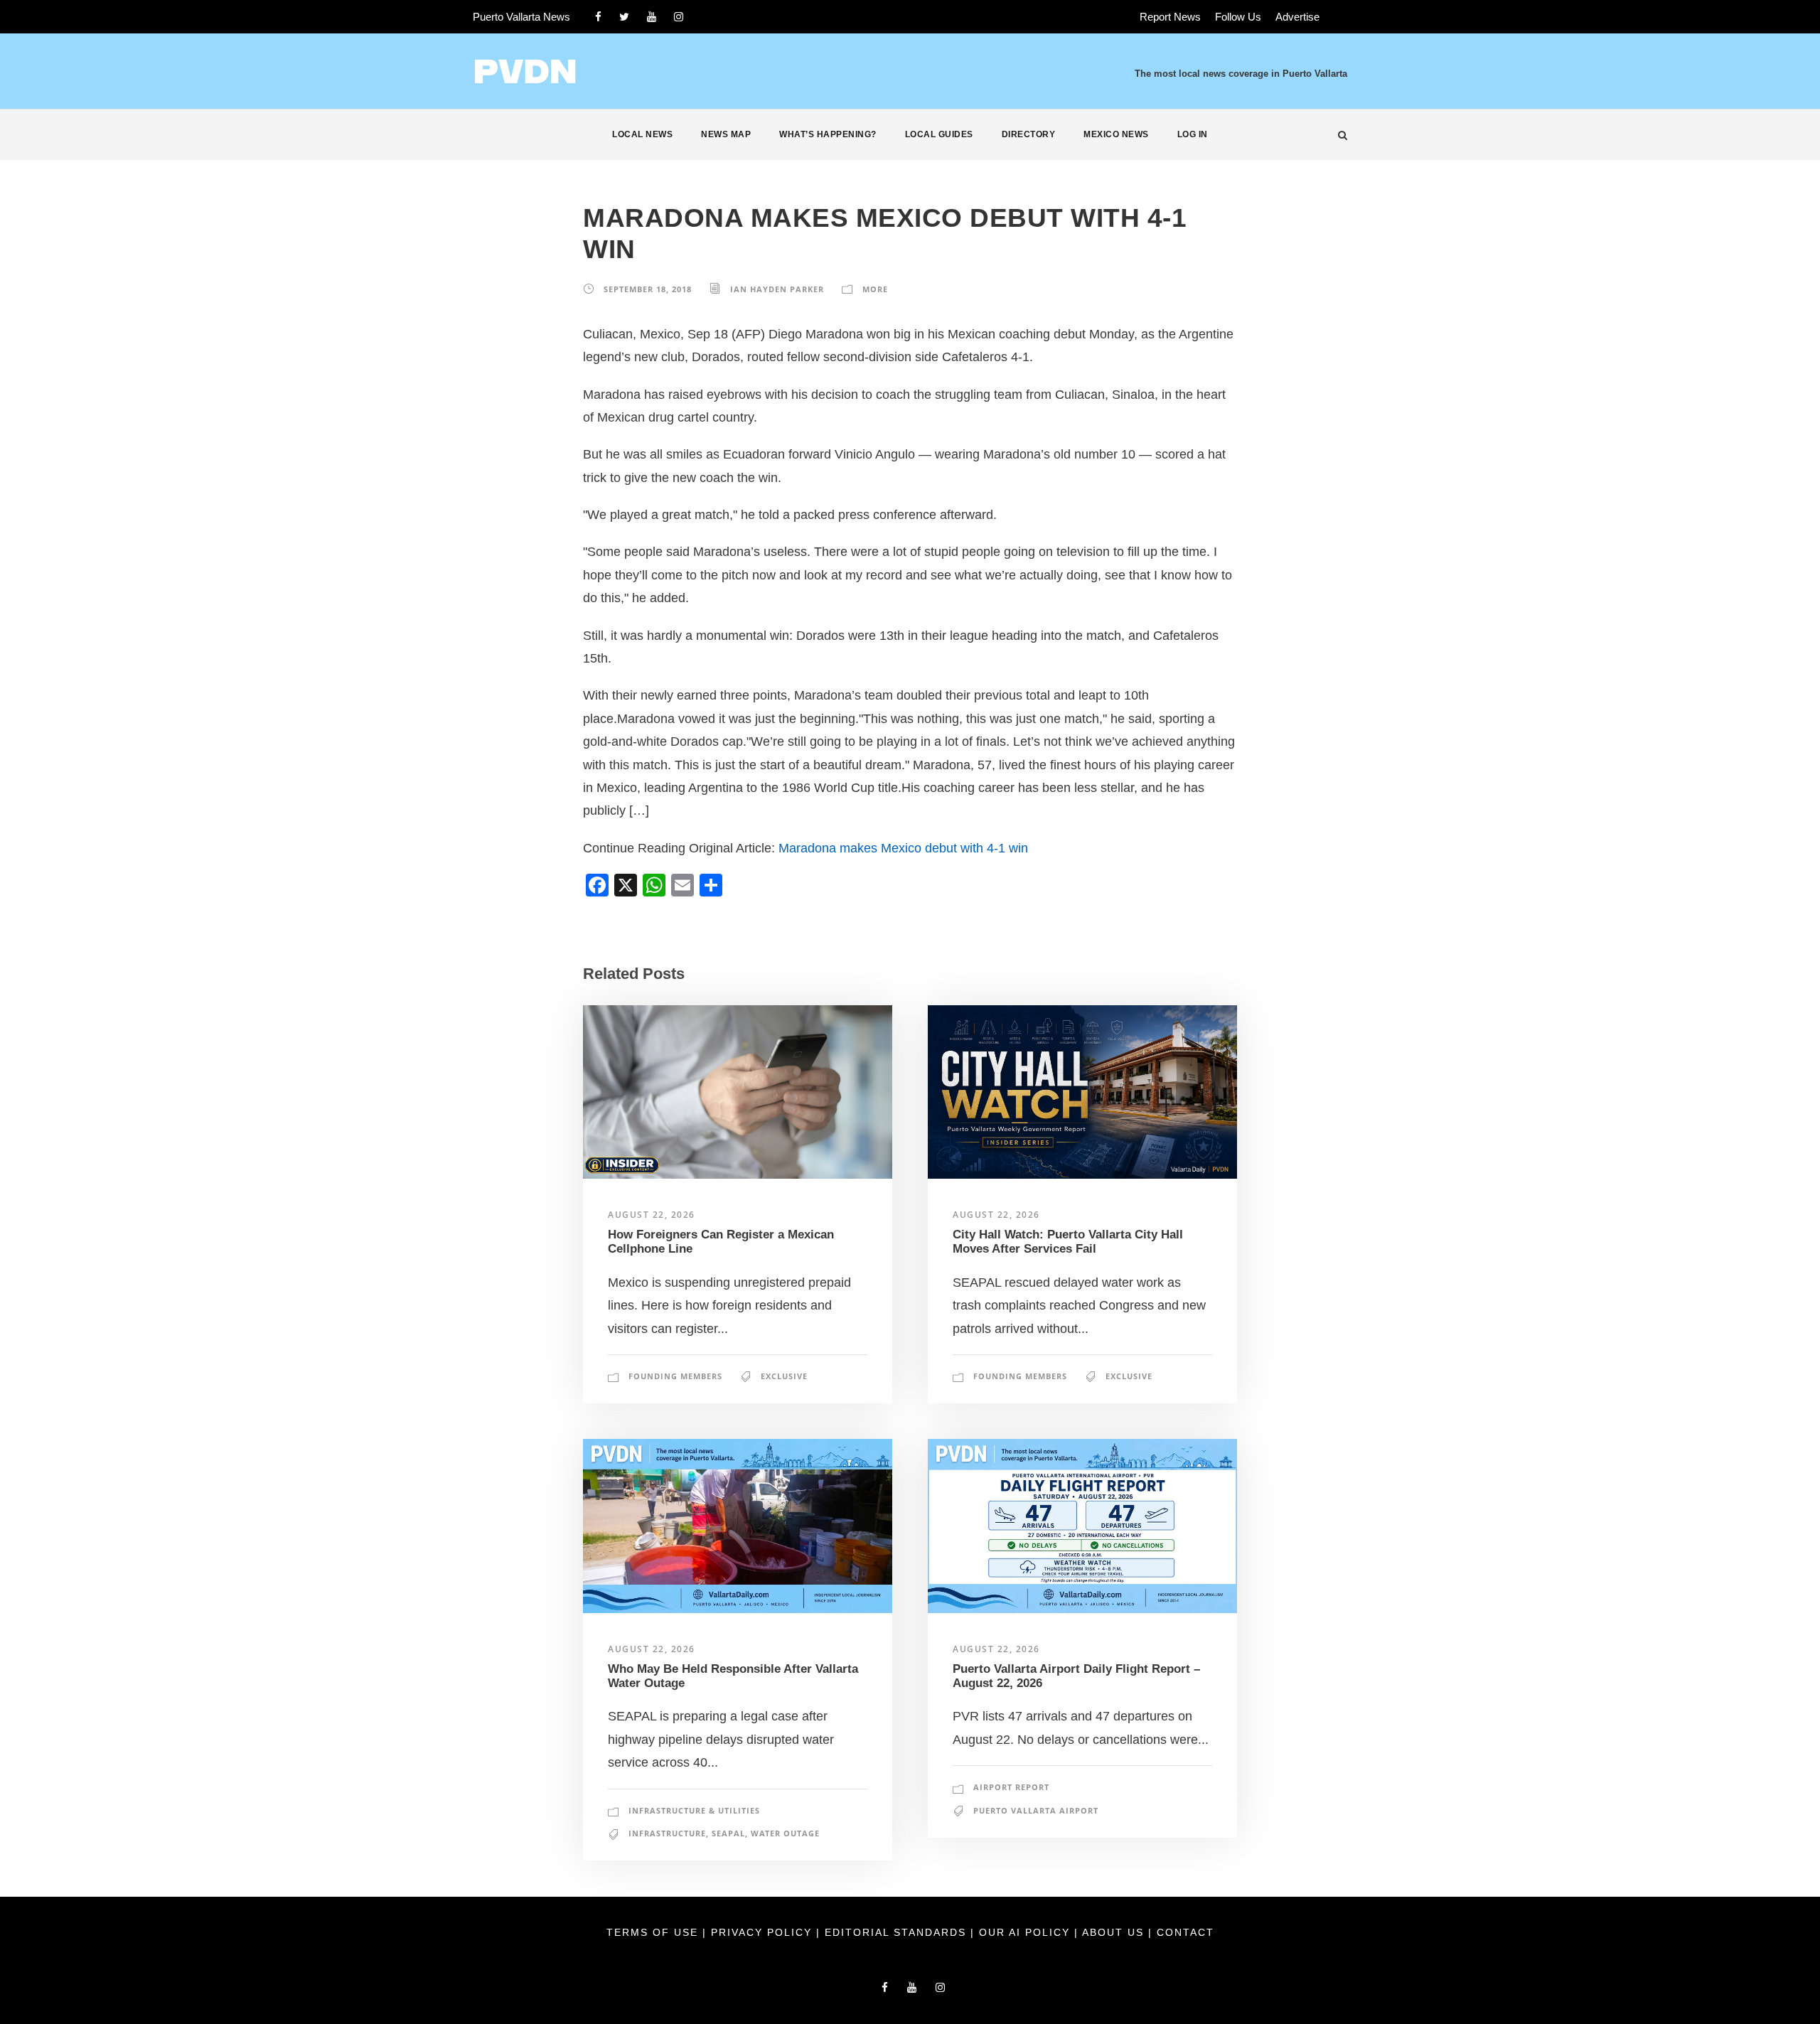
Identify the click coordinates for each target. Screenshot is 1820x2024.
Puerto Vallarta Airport (1036, 1810)
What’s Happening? (828, 134)
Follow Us (1238, 17)
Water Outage (785, 1833)
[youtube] (652, 17)
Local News (642, 134)
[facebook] (598, 17)
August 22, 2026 (652, 1215)
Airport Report (1011, 1787)
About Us (1115, 1932)
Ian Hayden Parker (777, 289)
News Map (726, 134)
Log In (1193, 134)
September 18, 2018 (648, 289)
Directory (1029, 134)
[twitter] (624, 17)
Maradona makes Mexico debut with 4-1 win (903, 848)
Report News (1170, 17)
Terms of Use (654, 1932)
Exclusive (784, 1376)
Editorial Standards (898, 1932)
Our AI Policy (1024, 1932)
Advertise (1297, 17)
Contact (1185, 1932)
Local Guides (939, 134)
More (875, 289)
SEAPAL (728, 1833)
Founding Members (675, 1376)
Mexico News (1116, 134)
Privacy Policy (764, 1932)
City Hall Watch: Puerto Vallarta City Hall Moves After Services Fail (1068, 1242)
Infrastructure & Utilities (694, 1810)
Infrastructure (667, 1833)
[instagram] (679, 17)
